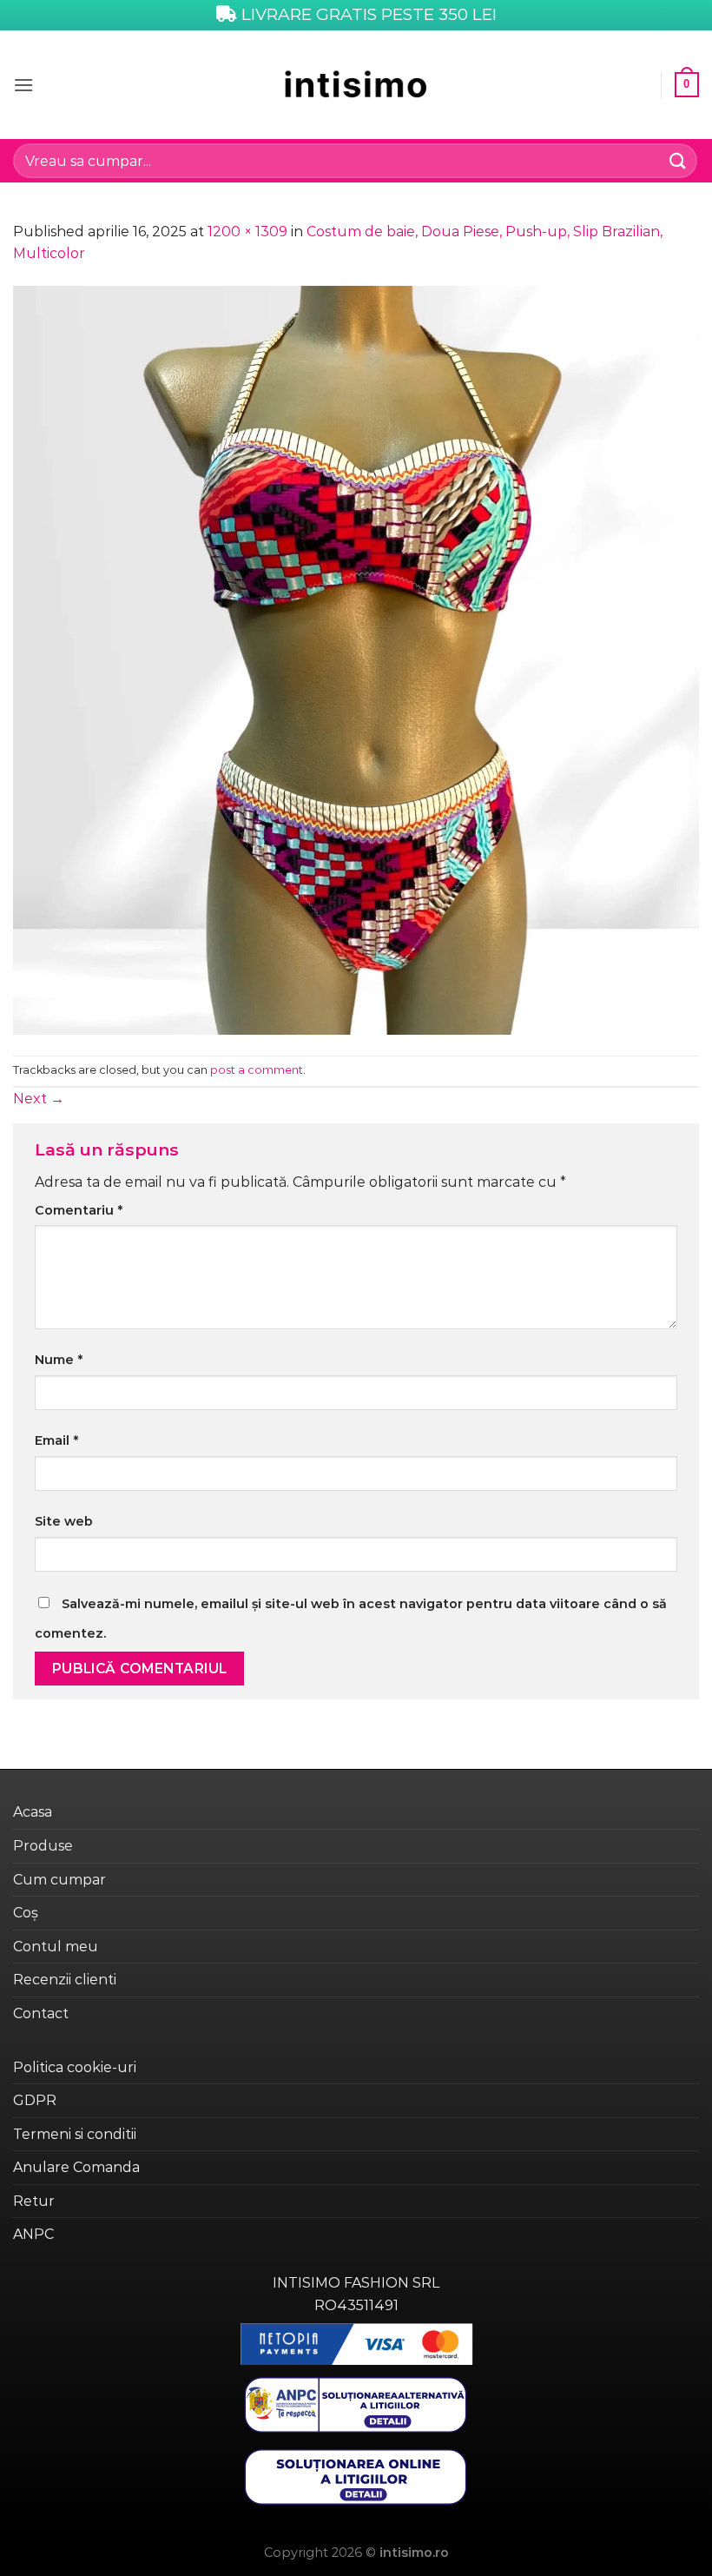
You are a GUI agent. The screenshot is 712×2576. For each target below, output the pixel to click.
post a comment (257, 1070)
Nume (59, 1360)
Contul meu (56, 1947)
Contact (41, 2013)
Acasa (33, 1812)
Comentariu (79, 1210)
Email (56, 1440)
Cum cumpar (59, 1880)
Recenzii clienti (65, 1980)
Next (39, 1099)
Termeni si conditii (75, 2134)
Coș (26, 1913)
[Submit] (678, 160)
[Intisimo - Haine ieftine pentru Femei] (356, 85)
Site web (64, 1521)
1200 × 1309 (247, 232)
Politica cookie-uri (75, 2067)
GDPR (35, 2100)
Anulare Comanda (76, 2167)
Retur (34, 2201)
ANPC (33, 2234)
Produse (43, 1846)
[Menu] (23, 85)
